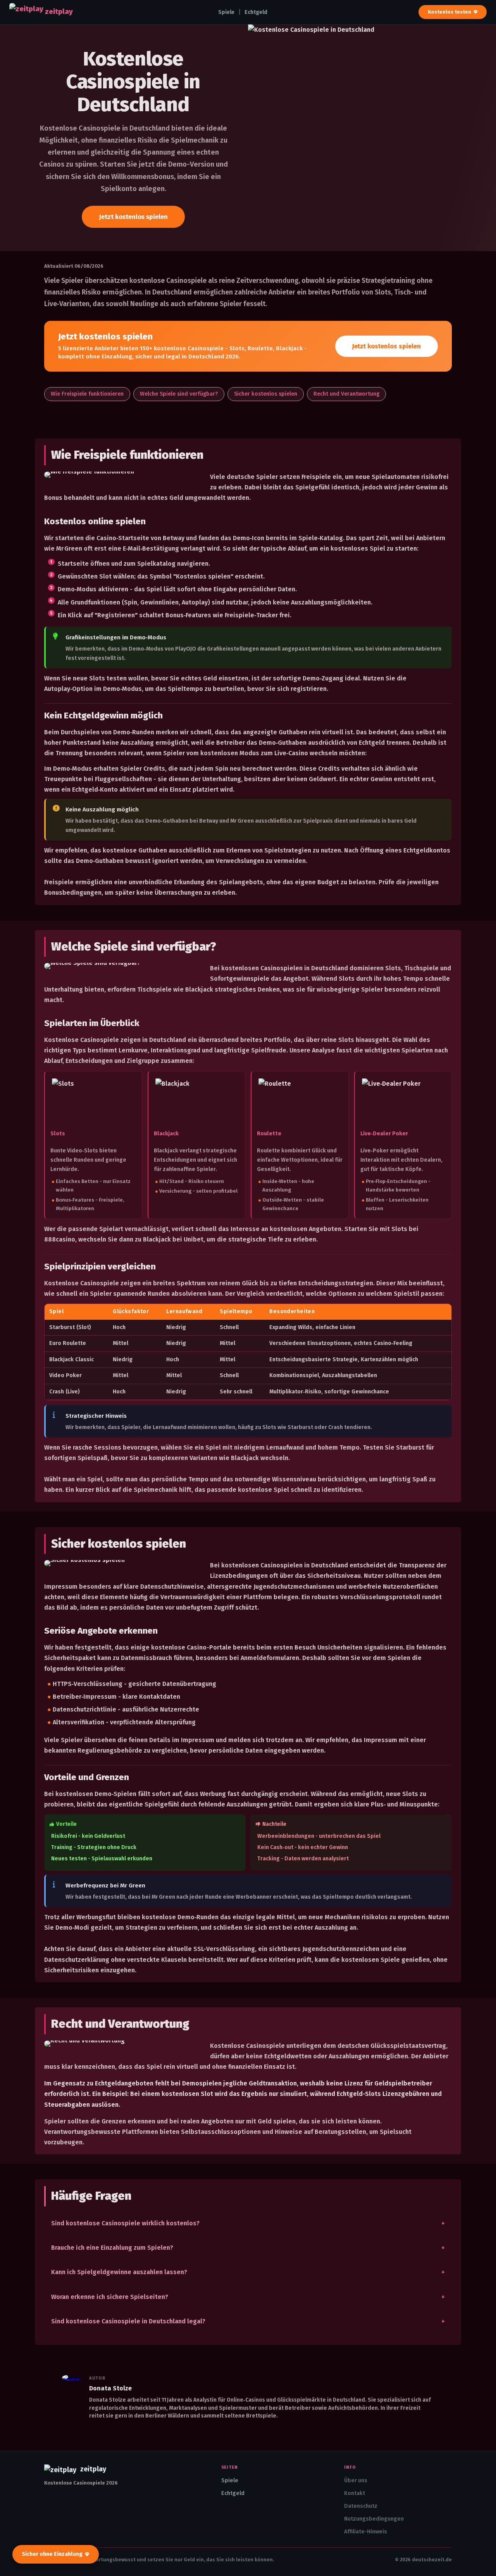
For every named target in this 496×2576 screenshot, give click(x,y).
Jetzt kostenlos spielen (133, 217)
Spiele (226, 12)
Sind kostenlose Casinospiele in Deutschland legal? (128, 2321)
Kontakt (355, 2493)
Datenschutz (361, 2506)
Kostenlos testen (449, 12)
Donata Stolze (110, 2388)
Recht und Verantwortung (346, 394)
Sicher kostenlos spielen (266, 394)
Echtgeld (256, 12)
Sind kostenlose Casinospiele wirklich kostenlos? (125, 2223)
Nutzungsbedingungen (374, 2519)
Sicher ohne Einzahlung (52, 2554)
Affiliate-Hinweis (366, 2532)
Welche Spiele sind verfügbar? (179, 394)
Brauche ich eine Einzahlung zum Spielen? (112, 2248)
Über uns (356, 2480)
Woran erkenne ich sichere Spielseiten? (110, 2297)
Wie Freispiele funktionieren (87, 394)
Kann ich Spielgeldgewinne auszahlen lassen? (119, 2272)
